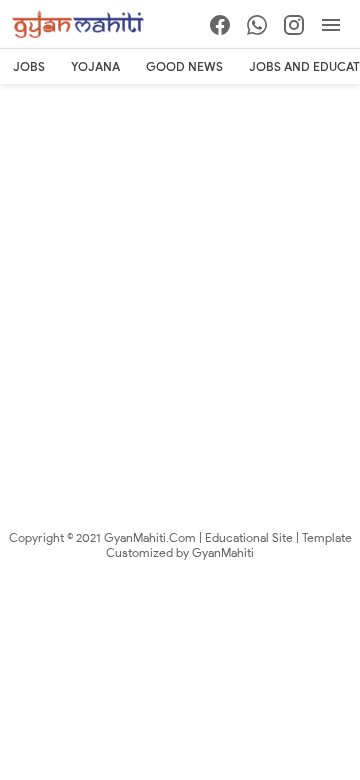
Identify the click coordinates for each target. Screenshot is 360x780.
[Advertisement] (180, 275)
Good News (184, 66)
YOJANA (95, 66)
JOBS (29, 66)
